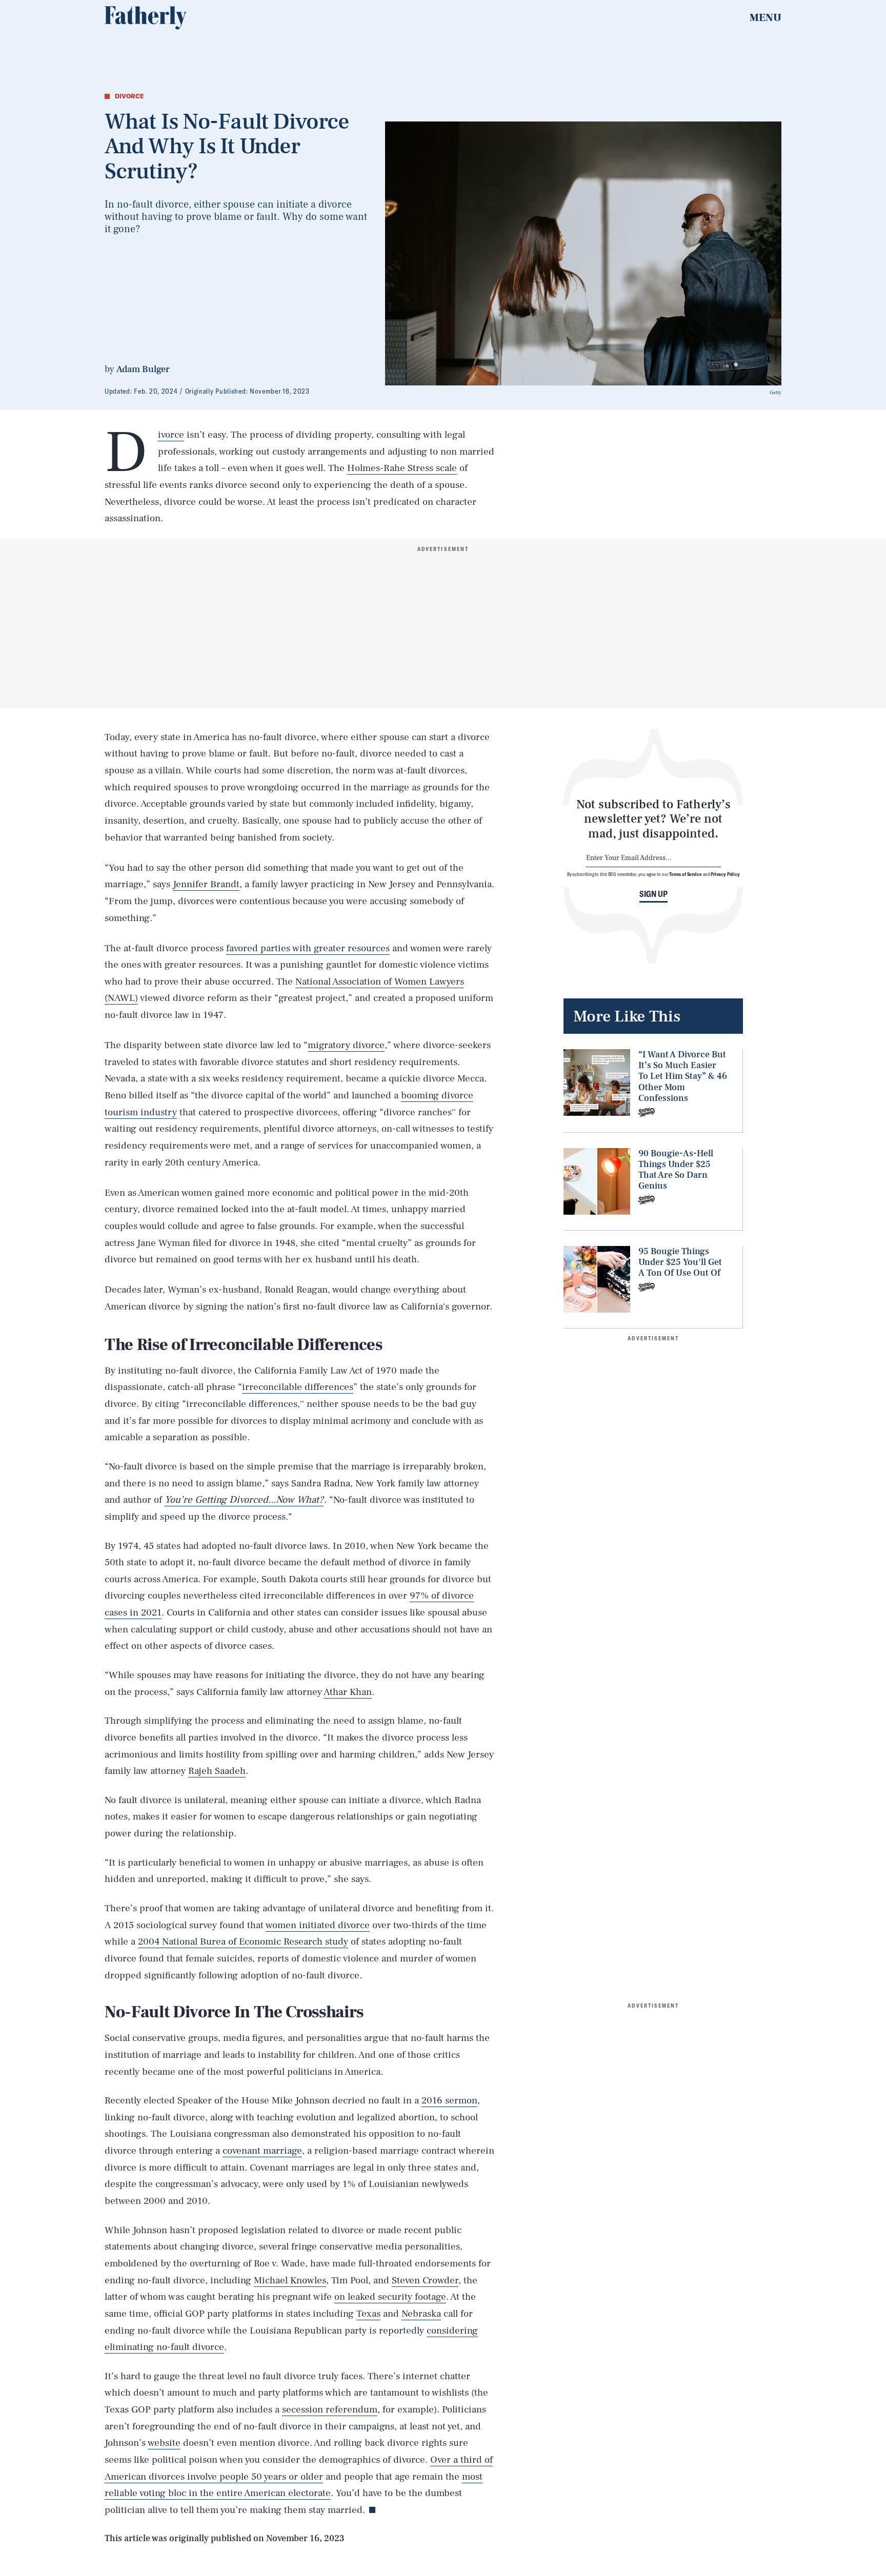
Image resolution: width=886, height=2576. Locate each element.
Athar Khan (348, 1692)
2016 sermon (449, 2100)
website (164, 2443)
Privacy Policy (725, 874)
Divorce (171, 435)
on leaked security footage (390, 2297)
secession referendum (330, 2409)
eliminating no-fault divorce (164, 2347)
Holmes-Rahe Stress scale (402, 468)
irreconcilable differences (298, 1387)
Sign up (653, 894)
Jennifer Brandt (206, 884)
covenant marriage (262, 2151)
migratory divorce (346, 1045)
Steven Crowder (425, 2280)
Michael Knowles (290, 2280)
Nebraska (421, 2314)
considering (452, 2330)
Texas (368, 2314)
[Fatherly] (146, 18)
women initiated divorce (318, 1925)
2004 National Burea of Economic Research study (243, 1941)
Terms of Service (685, 874)
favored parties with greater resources (308, 948)
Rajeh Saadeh (217, 1771)
